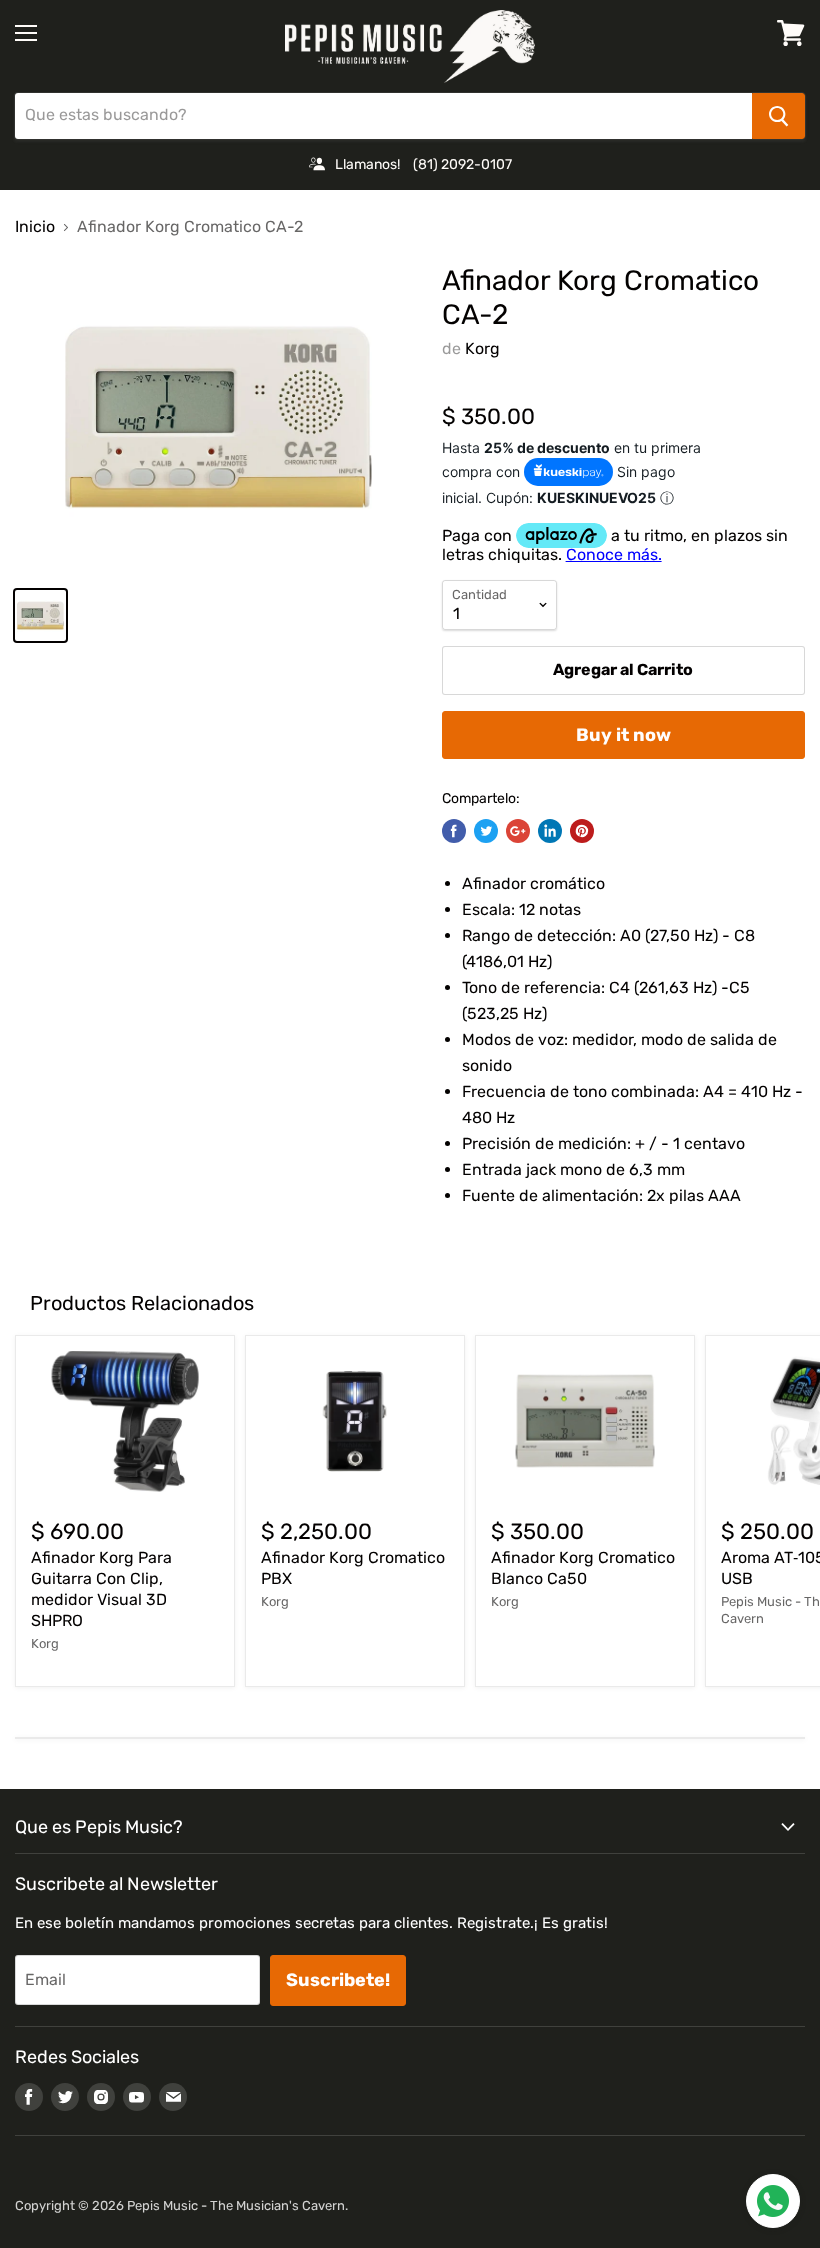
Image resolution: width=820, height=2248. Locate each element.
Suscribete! (338, 1980)
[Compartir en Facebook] (454, 831)
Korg (482, 348)
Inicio (35, 227)
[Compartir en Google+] (518, 831)
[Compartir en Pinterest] (582, 831)
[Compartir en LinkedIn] (550, 831)
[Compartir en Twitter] (486, 831)
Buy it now (623, 735)
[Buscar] (778, 116)
